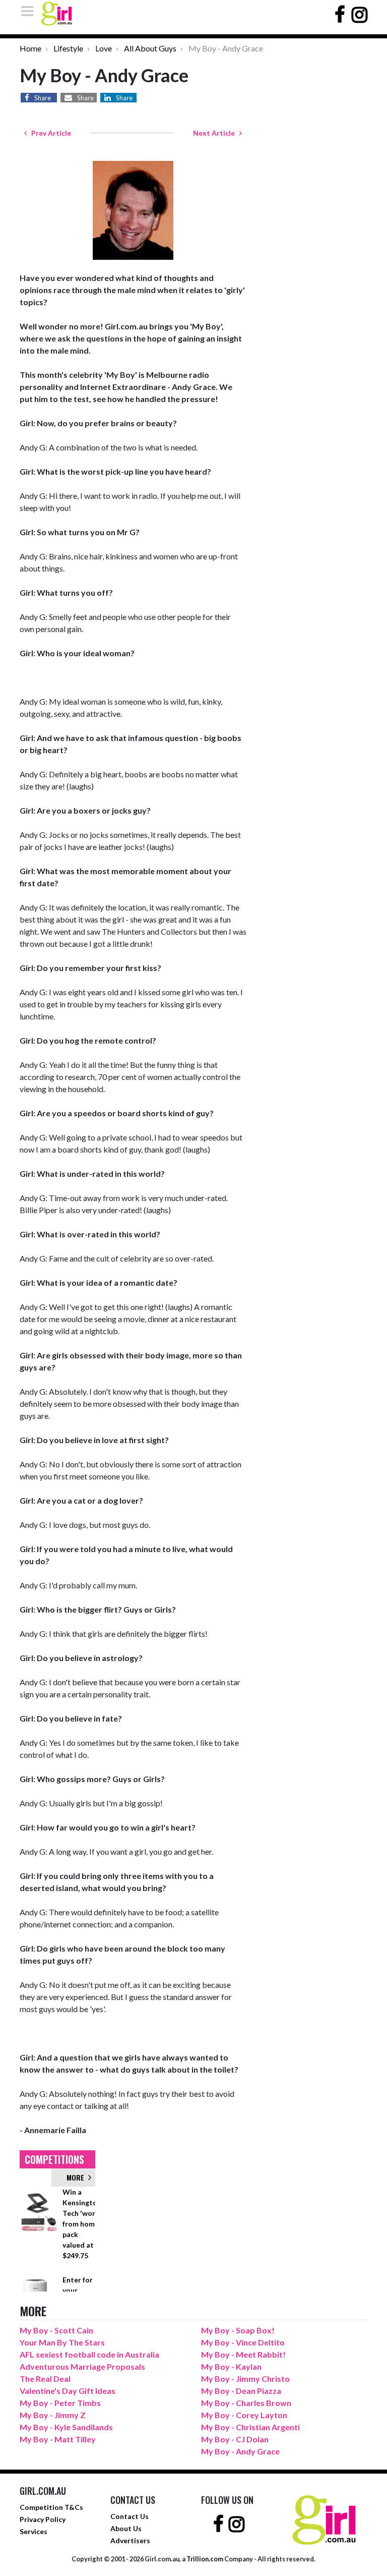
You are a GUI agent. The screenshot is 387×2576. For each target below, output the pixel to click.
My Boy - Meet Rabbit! (243, 2354)
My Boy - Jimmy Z (53, 2415)
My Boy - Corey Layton (244, 2415)
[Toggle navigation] (30, 11)
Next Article (216, 133)
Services (34, 2531)
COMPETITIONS (54, 2159)
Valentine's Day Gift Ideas (68, 2391)
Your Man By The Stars (62, 2342)
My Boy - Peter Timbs (60, 2403)
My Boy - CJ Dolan (235, 2439)
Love (104, 48)
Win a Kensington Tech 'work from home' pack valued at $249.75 (82, 2224)
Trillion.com (205, 2559)
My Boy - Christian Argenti (250, 2427)
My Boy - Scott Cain (56, 2330)
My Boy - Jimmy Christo (245, 2379)
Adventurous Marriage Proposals (82, 2366)
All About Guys (150, 48)
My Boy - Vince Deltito (243, 2342)
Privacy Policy (43, 2519)
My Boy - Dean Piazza (241, 2391)
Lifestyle (68, 48)
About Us (126, 2528)
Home (30, 48)
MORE (77, 2177)
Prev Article (49, 133)
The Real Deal (45, 2379)
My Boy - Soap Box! (238, 2330)
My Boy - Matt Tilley (58, 2439)
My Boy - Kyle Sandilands (66, 2427)
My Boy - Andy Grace (240, 2451)
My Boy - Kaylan (231, 2366)
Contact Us (130, 2516)
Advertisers (130, 2540)
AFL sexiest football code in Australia (89, 2354)
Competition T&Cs (51, 2507)
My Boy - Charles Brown (246, 2403)
